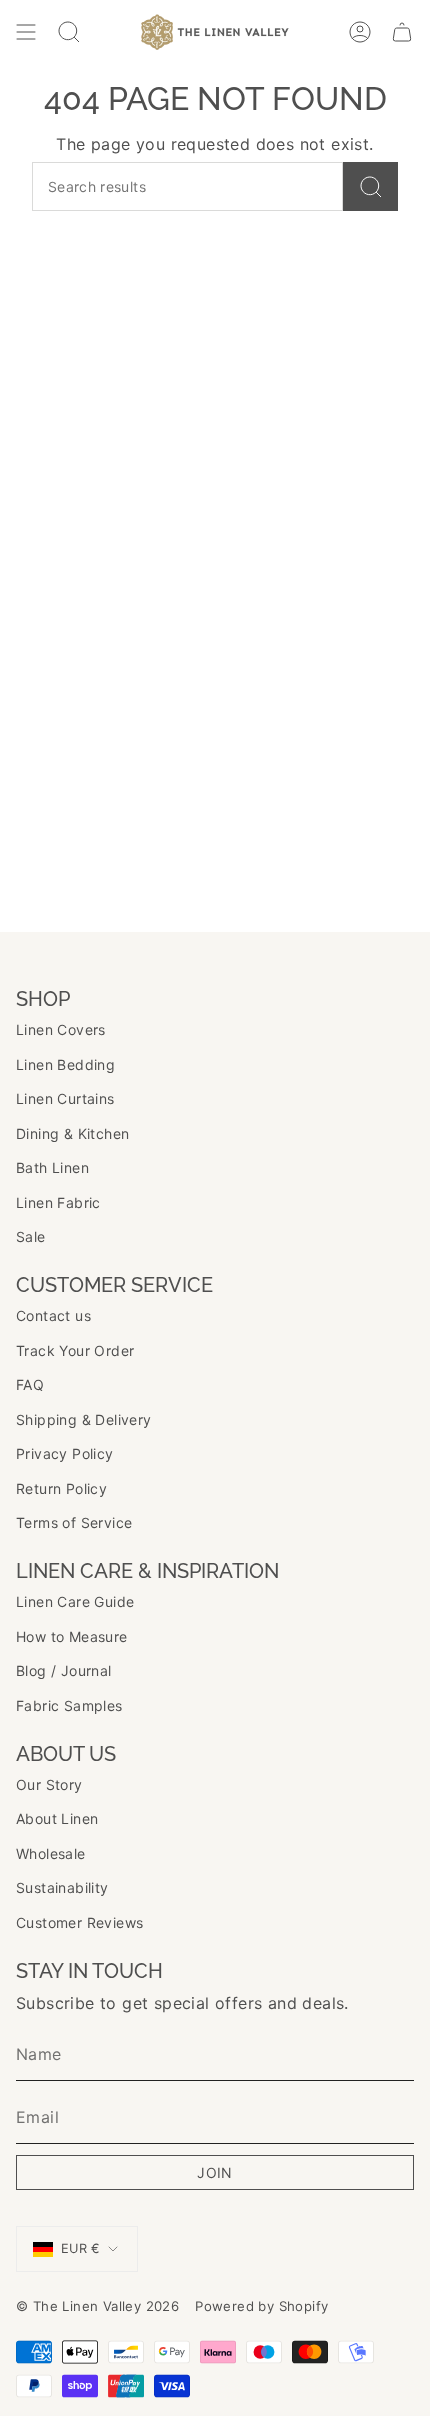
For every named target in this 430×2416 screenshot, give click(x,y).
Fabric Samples (69, 1705)
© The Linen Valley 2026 (97, 2306)
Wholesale (51, 1853)
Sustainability (62, 1887)
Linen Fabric (58, 1202)
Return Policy (61, 1488)
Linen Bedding (65, 1064)
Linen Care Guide (75, 1601)
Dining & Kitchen (72, 1133)
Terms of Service (74, 1522)
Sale (31, 1236)
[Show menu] (26, 32)
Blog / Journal (64, 1670)
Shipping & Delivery (84, 1419)
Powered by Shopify (261, 2306)
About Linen (57, 1818)
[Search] (370, 186)
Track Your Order (75, 1350)
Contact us (53, 1315)
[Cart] (402, 32)
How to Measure (72, 1636)
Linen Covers (61, 1029)
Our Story (49, 1784)
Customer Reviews (79, 1922)
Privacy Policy (65, 1453)
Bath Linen (52, 1167)
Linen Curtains (65, 1098)
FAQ (30, 1384)
